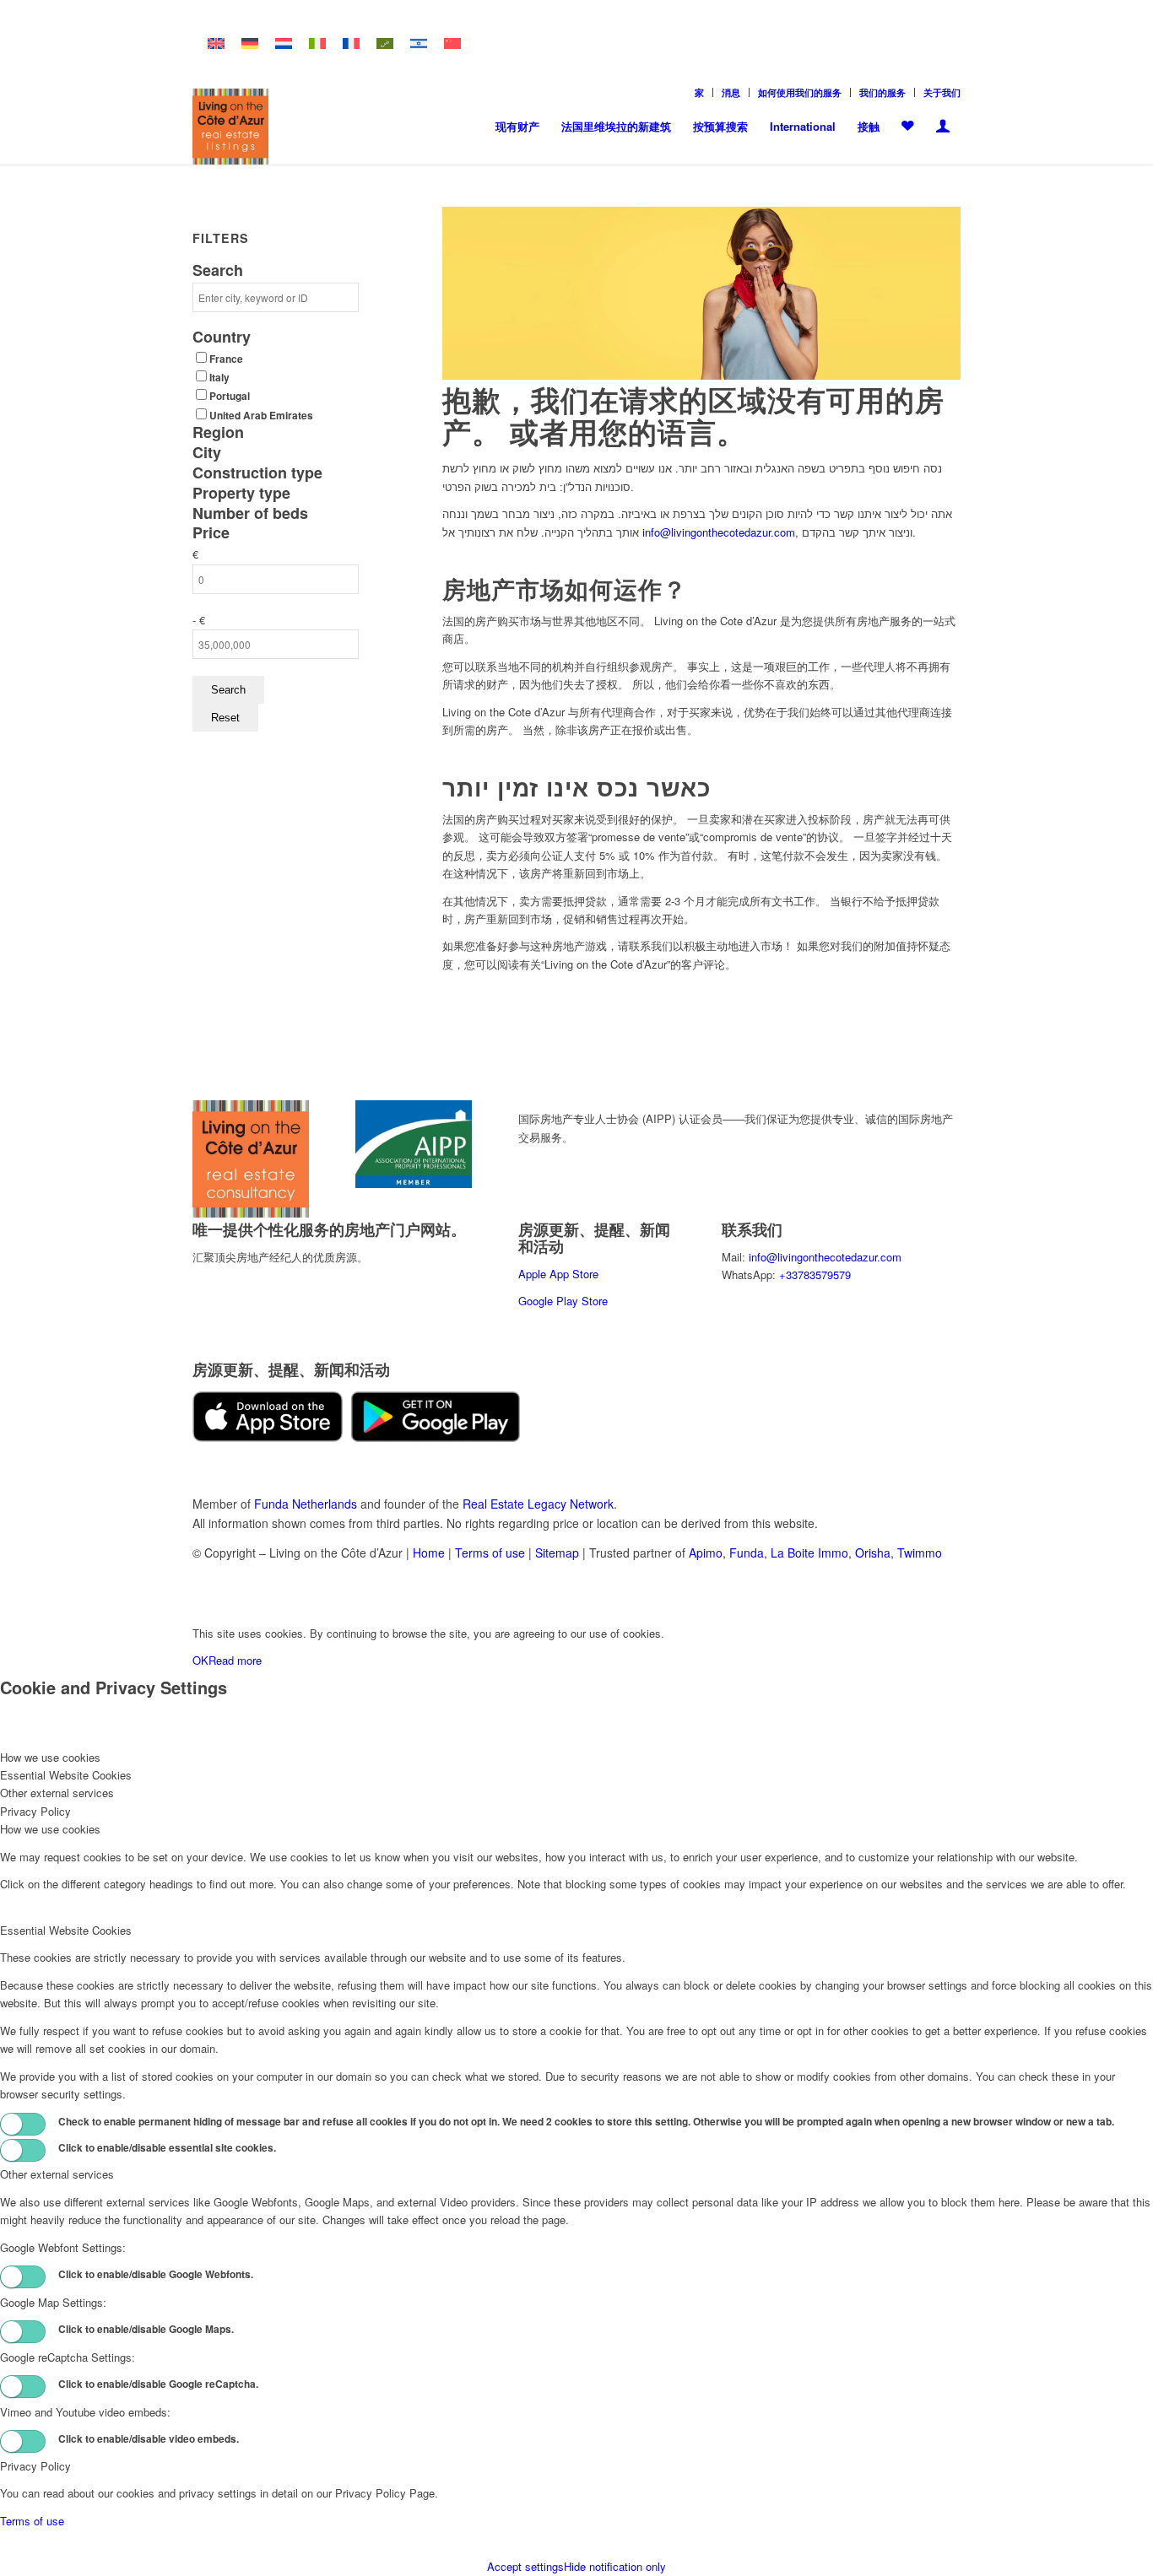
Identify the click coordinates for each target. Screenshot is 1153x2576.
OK (200, 1660)
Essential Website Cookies (66, 1930)
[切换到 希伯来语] (419, 43)
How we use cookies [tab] (50, 1757)
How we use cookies (50, 1829)
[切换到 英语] (216, 43)
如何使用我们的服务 (800, 92)
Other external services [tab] (57, 1793)
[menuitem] (700, 92)
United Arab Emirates (261, 416)
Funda (747, 1553)
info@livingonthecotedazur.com (719, 532)
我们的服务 (882, 92)
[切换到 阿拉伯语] (385, 43)
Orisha (873, 1553)
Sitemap (557, 1553)
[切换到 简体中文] (452, 43)
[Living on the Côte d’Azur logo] (230, 127)
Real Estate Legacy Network (538, 1504)
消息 (731, 92)
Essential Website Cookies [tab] (66, 1775)
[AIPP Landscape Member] (414, 1183)
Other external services (57, 2174)
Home (429, 1553)
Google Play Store (563, 1301)
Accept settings (525, 2566)
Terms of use (490, 1553)
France (226, 359)
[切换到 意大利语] (317, 43)
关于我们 (942, 92)
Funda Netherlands (306, 1504)
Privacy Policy (35, 2466)
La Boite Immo (809, 1553)
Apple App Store (558, 1274)
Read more (235, 1660)
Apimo (706, 1553)
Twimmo (920, 1553)
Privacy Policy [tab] (35, 1811)
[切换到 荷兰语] (284, 43)
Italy (219, 378)
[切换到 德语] (250, 43)
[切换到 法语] (351, 43)
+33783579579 (815, 1274)
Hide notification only (615, 2566)
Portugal (230, 396)
